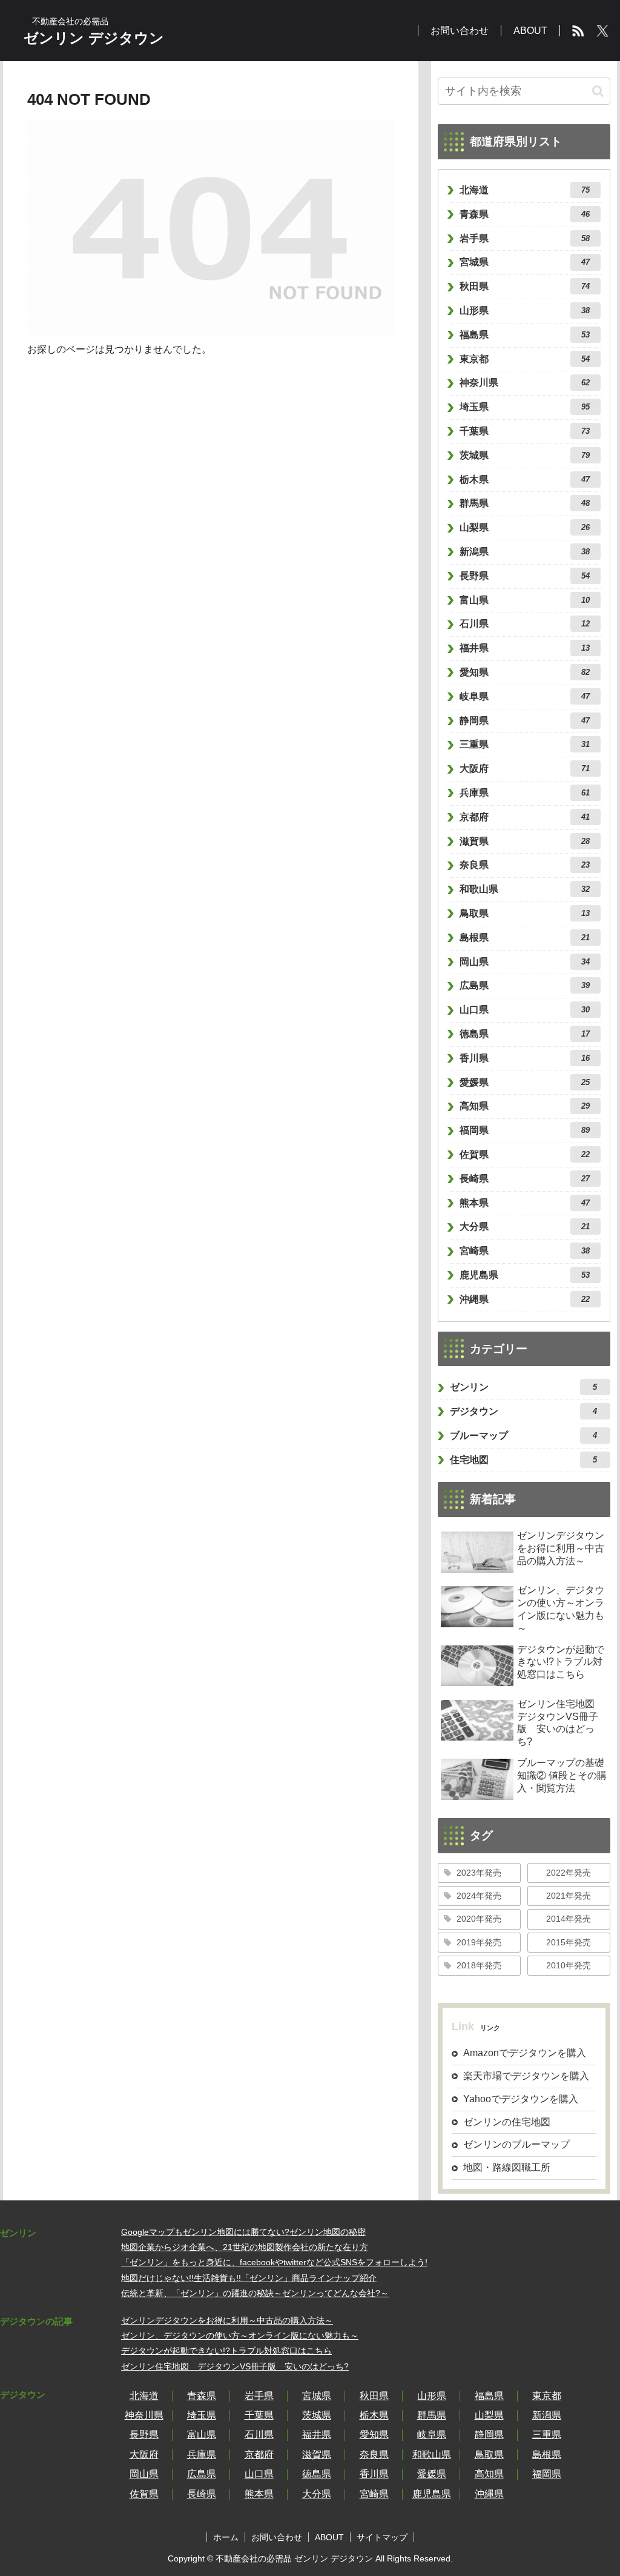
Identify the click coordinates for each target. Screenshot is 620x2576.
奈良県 (525, 865)
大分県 (525, 1227)
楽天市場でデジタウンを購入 (526, 2076)
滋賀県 (525, 841)
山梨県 (525, 527)
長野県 (525, 576)
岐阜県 (525, 696)
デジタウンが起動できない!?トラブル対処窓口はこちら (226, 2351)
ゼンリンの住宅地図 (507, 2122)
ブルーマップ (524, 1436)
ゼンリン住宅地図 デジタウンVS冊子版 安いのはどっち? (235, 2366)
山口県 (525, 1010)
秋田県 (525, 286)
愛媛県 (525, 1082)
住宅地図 (524, 1460)
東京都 (525, 359)
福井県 (525, 648)
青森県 (525, 214)
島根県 (525, 938)
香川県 (525, 1058)
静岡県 (525, 721)
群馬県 (525, 503)
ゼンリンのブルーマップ (516, 2144)
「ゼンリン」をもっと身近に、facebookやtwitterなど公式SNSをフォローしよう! (274, 2262)
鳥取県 (525, 913)
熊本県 (525, 1203)
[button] (598, 91)
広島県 (525, 985)
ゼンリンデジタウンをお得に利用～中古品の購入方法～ (227, 2320)
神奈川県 (525, 383)
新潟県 (525, 552)
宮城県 (525, 262)
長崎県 (525, 1179)
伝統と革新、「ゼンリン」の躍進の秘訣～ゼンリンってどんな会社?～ (255, 2293)
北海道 (525, 190)
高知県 (525, 1106)
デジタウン (524, 1411)
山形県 (525, 310)
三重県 (525, 744)
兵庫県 (525, 793)
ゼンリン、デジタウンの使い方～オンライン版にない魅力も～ (240, 2335)
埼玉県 (525, 407)
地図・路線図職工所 (507, 2167)
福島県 (525, 335)
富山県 (525, 600)
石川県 (525, 624)
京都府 (525, 817)
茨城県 (525, 455)
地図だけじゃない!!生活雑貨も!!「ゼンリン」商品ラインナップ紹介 (249, 2278)
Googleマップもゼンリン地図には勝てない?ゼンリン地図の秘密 (243, 2232)
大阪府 (525, 768)
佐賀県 (525, 1154)
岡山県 (525, 962)
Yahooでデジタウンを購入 (521, 2099)
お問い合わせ (277, 2537)
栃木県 (525, 480)
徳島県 (525, 1034)
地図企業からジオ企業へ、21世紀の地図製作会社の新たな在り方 (245, 2247)
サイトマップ (382, 2537)
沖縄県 (525, 1299)
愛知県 (525, 672)
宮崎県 (525, 1251)
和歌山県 (525, 889)
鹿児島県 (525, 1275)
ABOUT (329, 2537)
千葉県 (525, 431)
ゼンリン (524, 1387)
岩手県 (525, 238)
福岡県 (525, 1130)
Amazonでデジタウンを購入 (525, 2053)
